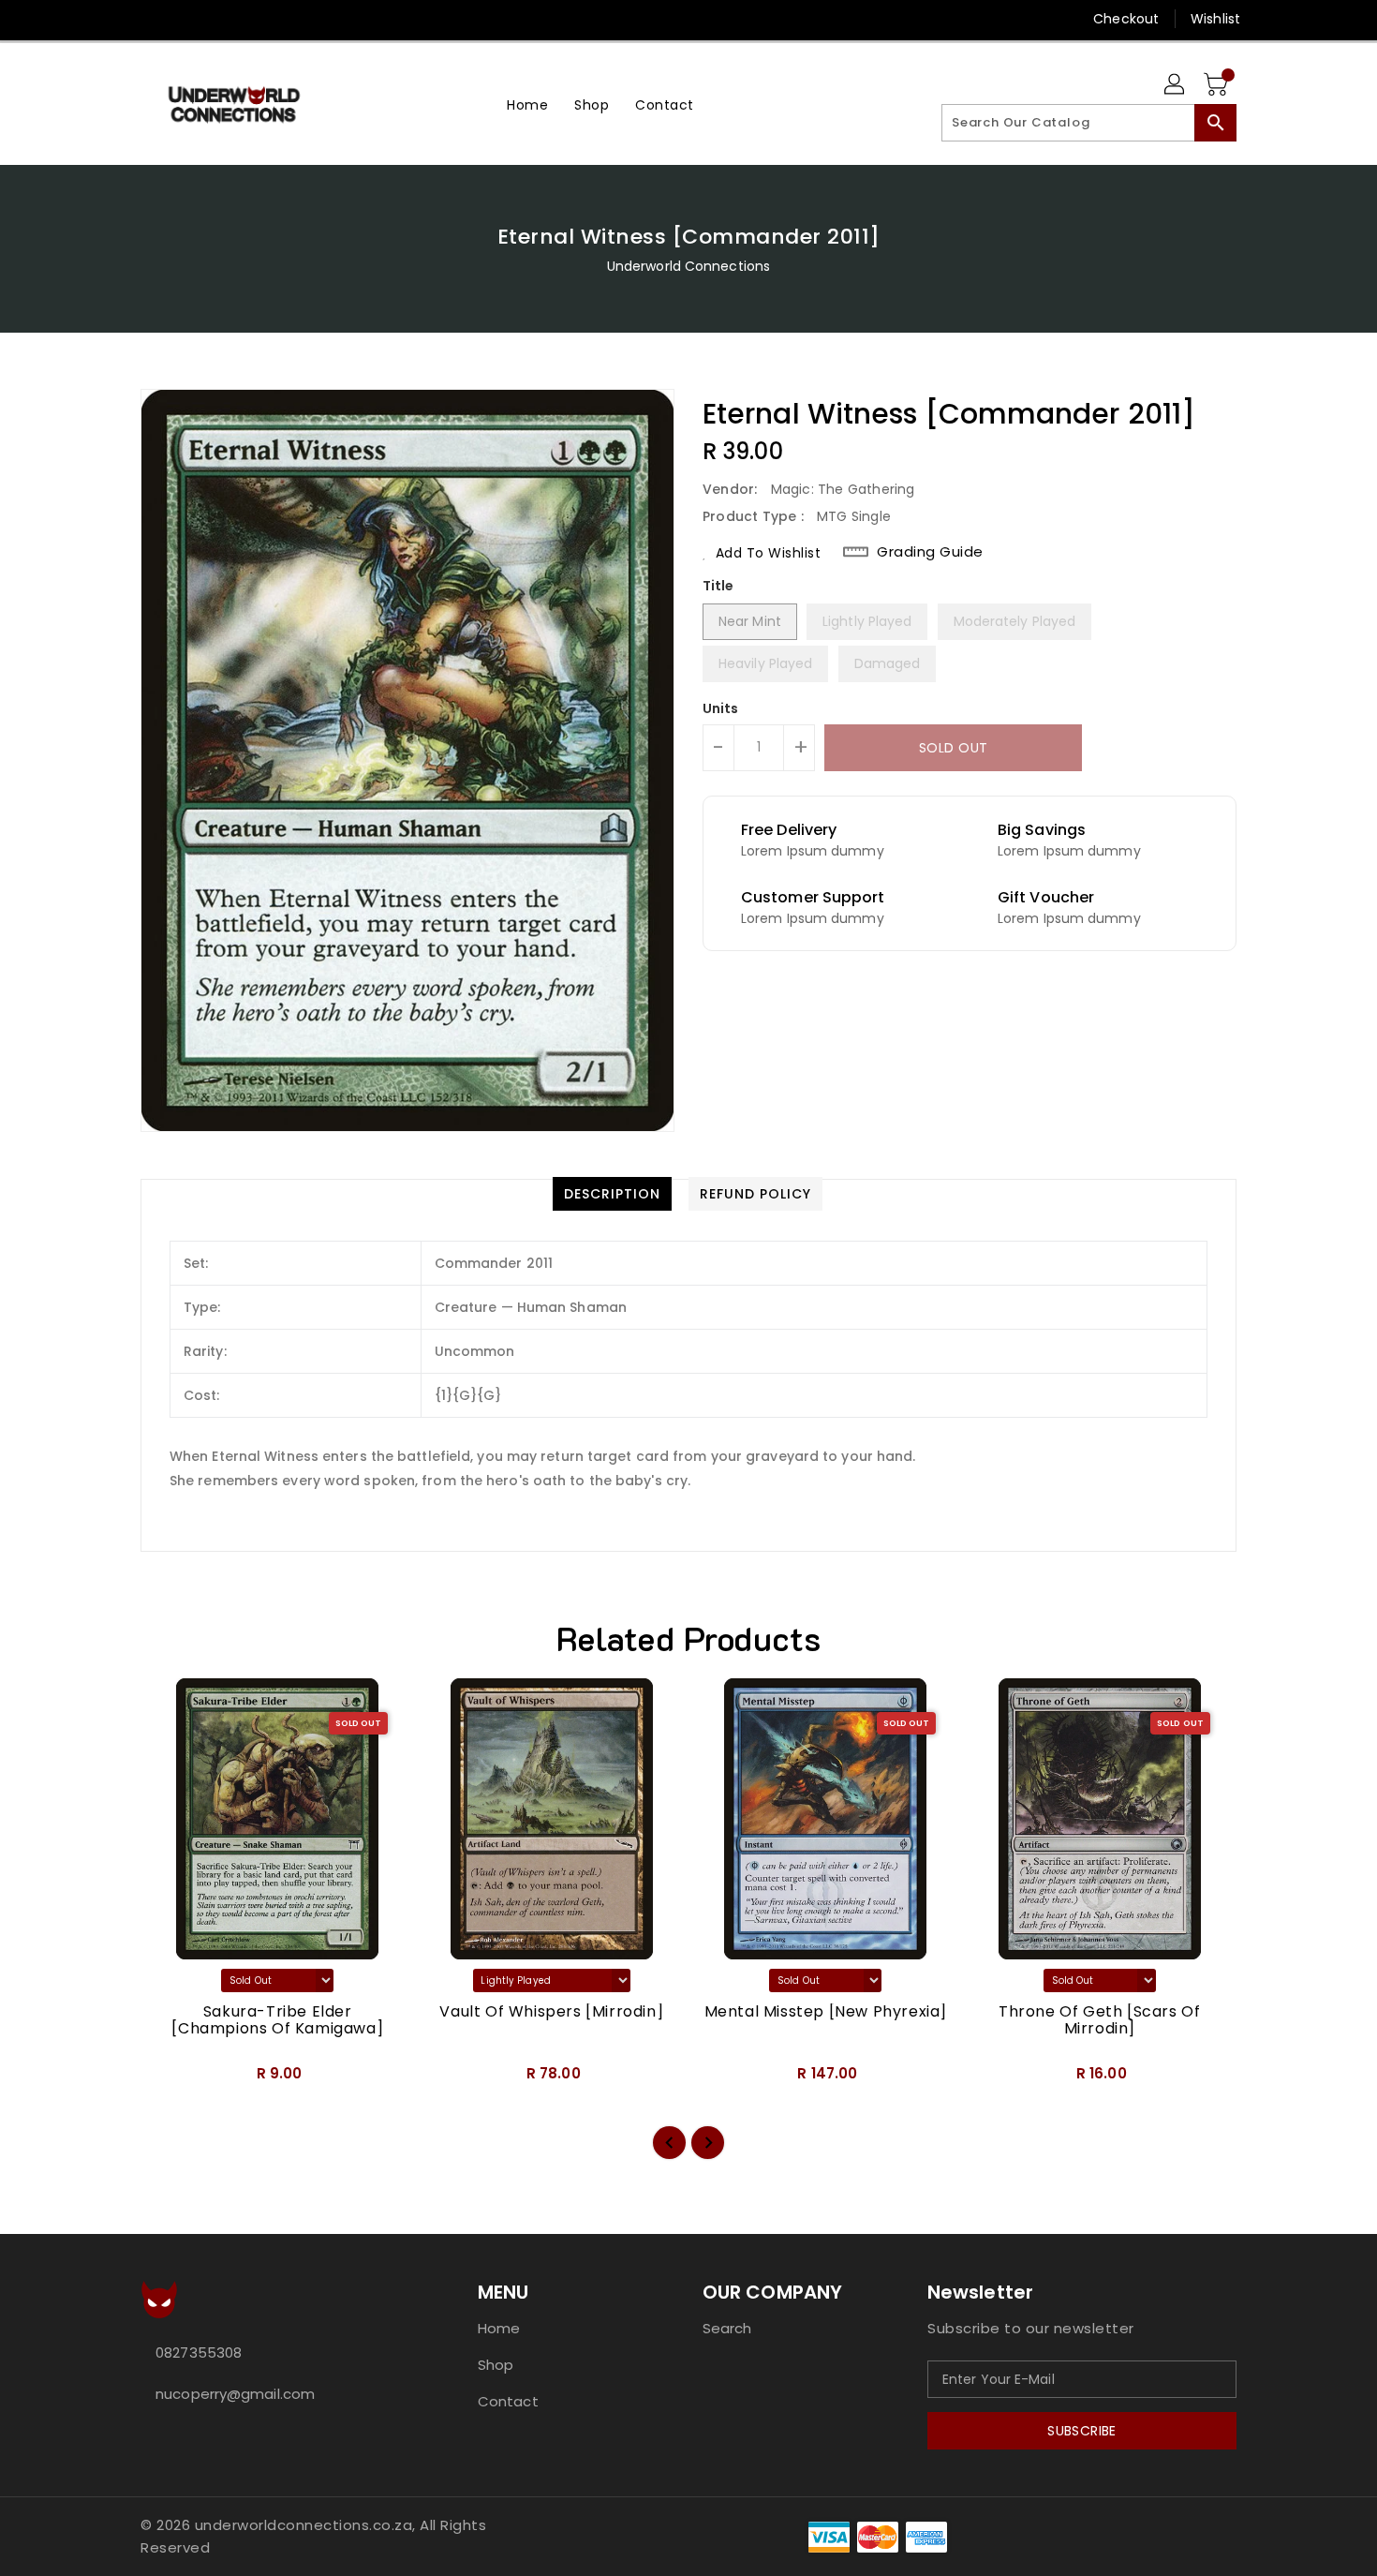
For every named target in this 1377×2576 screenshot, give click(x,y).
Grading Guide (930, 552)
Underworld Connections (688, 266)
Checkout (1126, 19)
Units (721, 708)
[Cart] (1218, 85)
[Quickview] (170, 2079)
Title (718, 586)
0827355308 (199, 2353)
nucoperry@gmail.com (235, 2394)
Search (727, 2328)
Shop (496, 2365)
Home (499, 2328)
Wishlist (1215, 19)
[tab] (612, 1194)
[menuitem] (527, 104)
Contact (508, 2401)
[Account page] (1176, 85)
